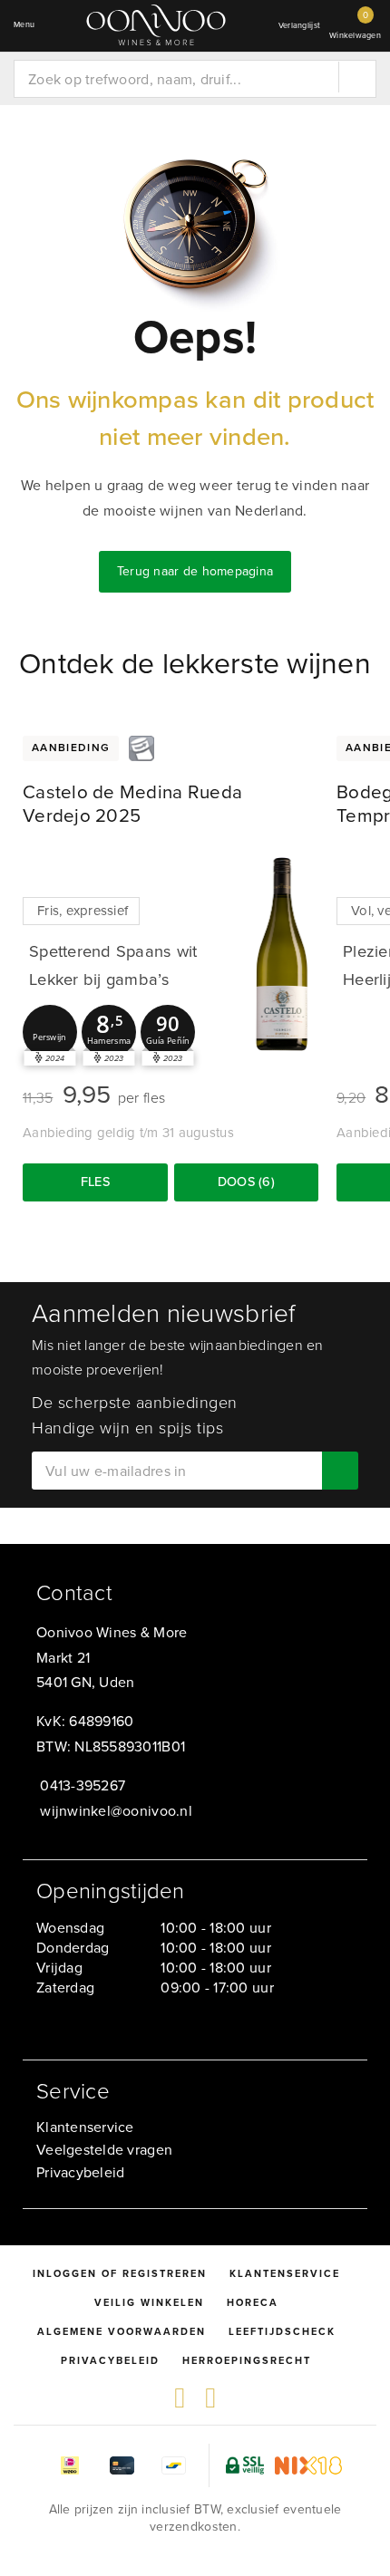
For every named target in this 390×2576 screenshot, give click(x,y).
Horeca (253, 2302)
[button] (50, 1032)
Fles (95, 1182)
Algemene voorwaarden (122, 2331)
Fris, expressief (83, 911)
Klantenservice (85, 2127)
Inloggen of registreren (120, 2273)
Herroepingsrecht (247, 2360)
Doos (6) (246, 1182)
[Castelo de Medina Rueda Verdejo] (282, 953)
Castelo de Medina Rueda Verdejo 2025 (132, 804)
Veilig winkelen (149, 2302)
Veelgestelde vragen (104, 2150)
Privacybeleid (80, 2172)
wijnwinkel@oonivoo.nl (116, 1811)
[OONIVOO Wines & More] (156, 25)
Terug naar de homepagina (195, 571)
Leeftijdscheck (282, 2331)
